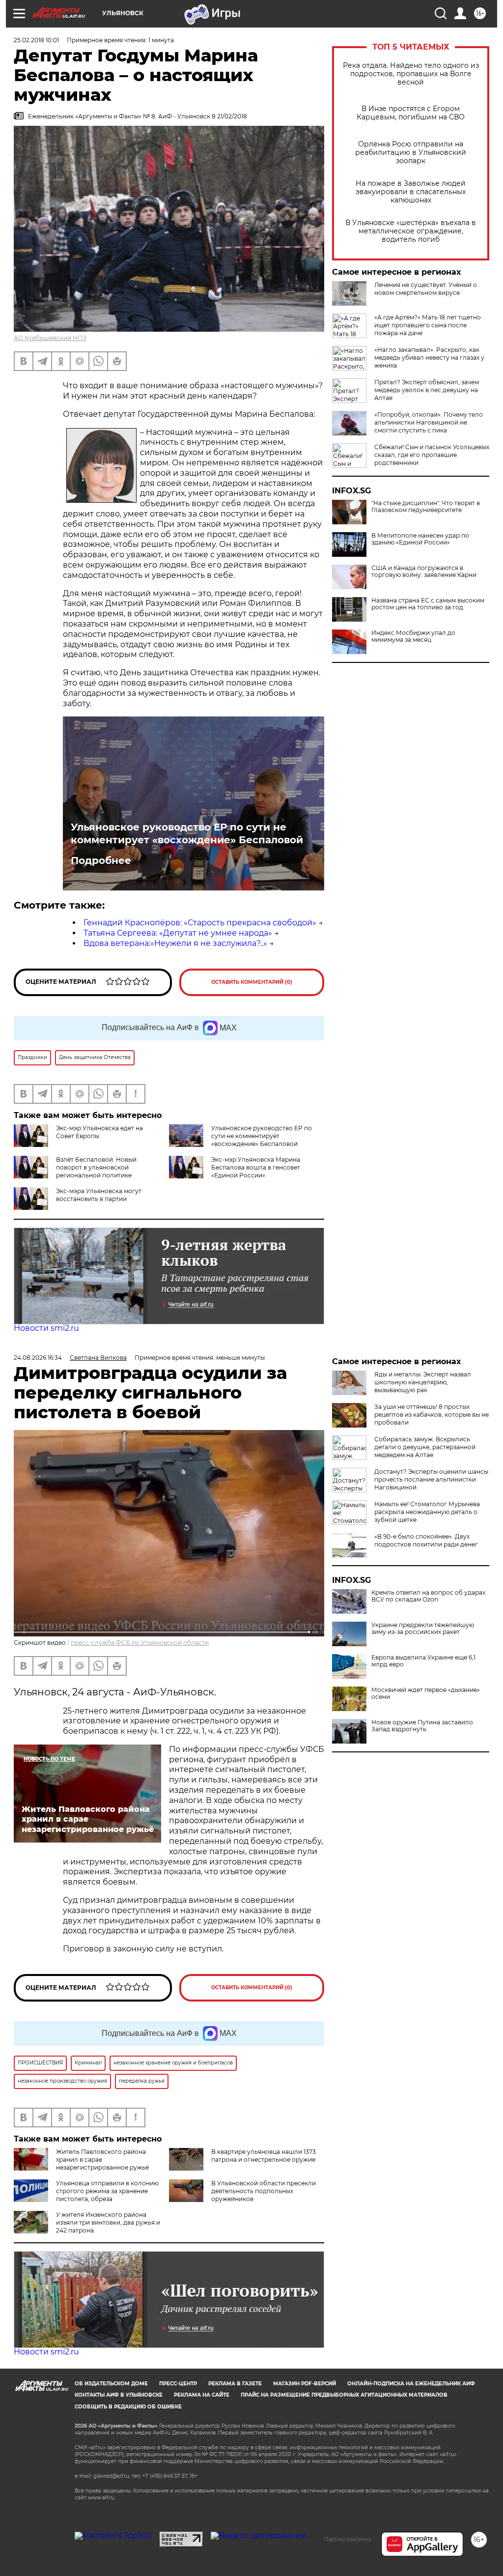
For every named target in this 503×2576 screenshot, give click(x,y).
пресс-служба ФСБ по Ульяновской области (140, 1643)
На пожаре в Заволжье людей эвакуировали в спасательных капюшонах (411, 192)
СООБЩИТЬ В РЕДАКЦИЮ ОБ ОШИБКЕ (128, 2407)
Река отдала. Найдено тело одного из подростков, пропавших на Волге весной (411, 74)
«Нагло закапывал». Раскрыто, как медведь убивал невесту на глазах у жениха (429, 358)
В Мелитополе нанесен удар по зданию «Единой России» (420, 539)
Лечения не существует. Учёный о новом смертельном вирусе (426, 289)
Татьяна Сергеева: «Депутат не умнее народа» (178, 933)
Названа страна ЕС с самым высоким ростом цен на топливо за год (428, 604)
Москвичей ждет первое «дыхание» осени (426, 1693)
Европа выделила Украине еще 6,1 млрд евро (423, 1661)
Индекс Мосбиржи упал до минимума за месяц (413, 636)
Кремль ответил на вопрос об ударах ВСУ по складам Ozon (428, 1596)
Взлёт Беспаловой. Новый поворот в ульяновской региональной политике (96, 1167)
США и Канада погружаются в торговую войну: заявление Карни (424, 572)
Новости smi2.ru (46, 1328)
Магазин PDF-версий (305, 2384)
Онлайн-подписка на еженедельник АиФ (411, 2384)
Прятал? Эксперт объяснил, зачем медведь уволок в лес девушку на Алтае (427, 390)
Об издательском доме (111, 2384)
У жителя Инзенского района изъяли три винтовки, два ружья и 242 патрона (108, 2222)
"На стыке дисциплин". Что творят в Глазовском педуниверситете (426, 507)
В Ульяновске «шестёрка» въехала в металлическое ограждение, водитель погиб (411, 231)
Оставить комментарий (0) (252, 982)
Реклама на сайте (202, 2395)
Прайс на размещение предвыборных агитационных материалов (344, 2395)
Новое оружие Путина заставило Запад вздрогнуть (422, 1726)
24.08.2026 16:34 (38, 1358)
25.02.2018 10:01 (36, 40)
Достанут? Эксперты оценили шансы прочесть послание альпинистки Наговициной (431, 1479)
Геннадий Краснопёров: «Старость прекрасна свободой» (200, 923)
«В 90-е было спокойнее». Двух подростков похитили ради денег (426, 1540)
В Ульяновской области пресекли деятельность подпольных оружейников (264, 2191)
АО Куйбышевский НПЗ (50, 338)
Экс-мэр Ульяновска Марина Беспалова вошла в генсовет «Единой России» (256, 1167)
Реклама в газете (235, 2384)
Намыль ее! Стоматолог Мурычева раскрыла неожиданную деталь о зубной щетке (427, 1512)
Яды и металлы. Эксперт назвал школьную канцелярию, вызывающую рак (423, 1382)
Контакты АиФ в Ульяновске (119, 2395)
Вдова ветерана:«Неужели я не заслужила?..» (175, 943)
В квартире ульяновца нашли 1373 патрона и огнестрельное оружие (264, 2156)
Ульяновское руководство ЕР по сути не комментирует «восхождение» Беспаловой (187, 833)
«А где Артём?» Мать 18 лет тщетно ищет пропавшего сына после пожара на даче (428, 325)
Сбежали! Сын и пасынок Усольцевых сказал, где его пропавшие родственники (432, 455)
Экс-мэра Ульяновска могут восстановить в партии (99, 1195)
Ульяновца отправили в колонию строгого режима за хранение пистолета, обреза (107, 2191)
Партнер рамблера (348, 2539)
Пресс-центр (178, 2384)
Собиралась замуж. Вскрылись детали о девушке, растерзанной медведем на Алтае (425, 1447)
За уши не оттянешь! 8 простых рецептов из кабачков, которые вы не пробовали (432, 1415)
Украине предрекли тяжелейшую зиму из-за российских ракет (423, 1629)
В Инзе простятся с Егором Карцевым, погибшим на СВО (411, 113)
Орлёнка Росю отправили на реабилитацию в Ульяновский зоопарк (411, 153)
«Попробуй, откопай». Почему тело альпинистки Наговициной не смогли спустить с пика (429, 422)
